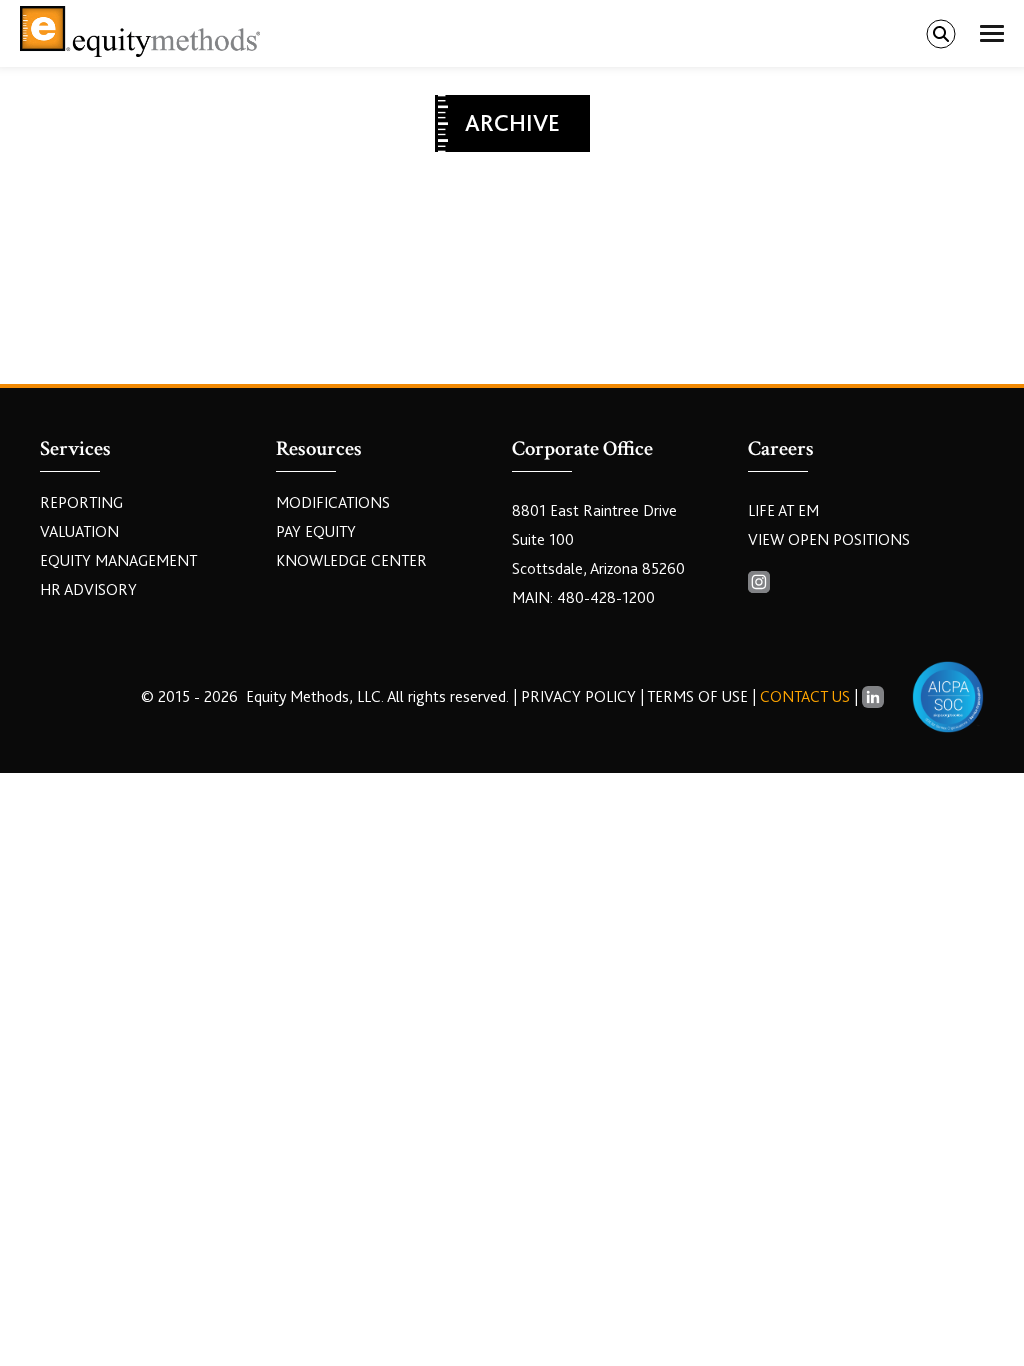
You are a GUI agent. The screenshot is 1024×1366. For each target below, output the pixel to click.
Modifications (333, 503)
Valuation (79, 532)
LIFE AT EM (783, 511)
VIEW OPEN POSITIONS (829, 540)
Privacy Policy (580, 697)
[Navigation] (992, 34)
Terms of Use (697, 697)
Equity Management (118, 561)
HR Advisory (88, 590)
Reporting (81, 503)
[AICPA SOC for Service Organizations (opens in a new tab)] (948, 697)
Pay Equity (316, 532)
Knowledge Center (351, 561)
